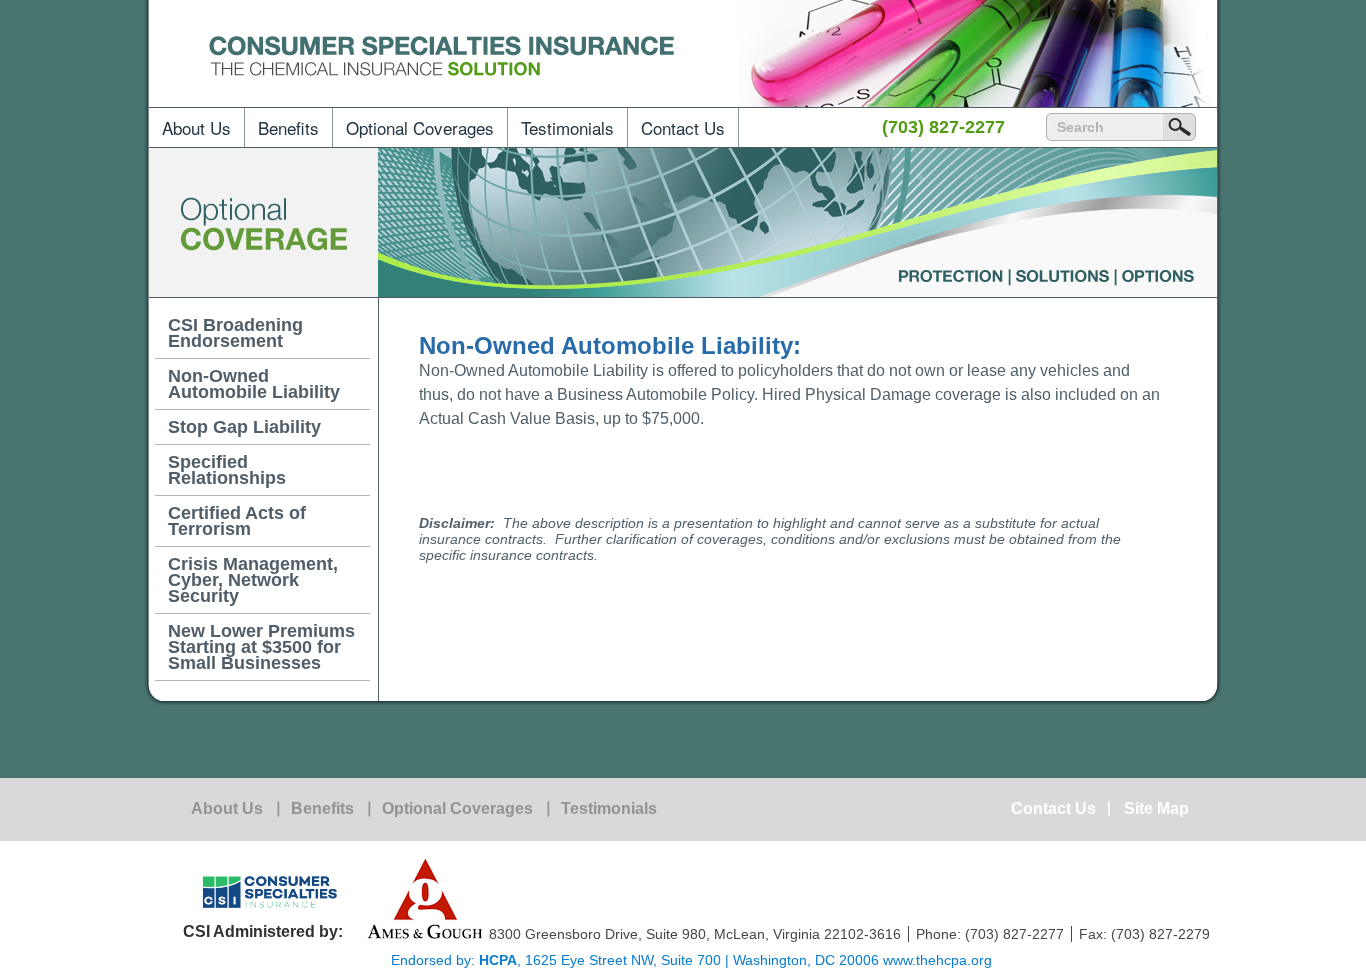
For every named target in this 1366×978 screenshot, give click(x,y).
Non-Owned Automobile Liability (254, 384)
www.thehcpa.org (937, 960)
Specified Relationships (227, 470)
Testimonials (567, 127)
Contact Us (683, 127)
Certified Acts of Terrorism (237, 521)
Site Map (1156, 809)
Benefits (288, 127)
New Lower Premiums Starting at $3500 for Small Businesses (261, 647)
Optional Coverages (420, 127)
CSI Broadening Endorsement (235, 333)
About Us (196, 127)
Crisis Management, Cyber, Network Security (253, 580)
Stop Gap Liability (244, 427)
